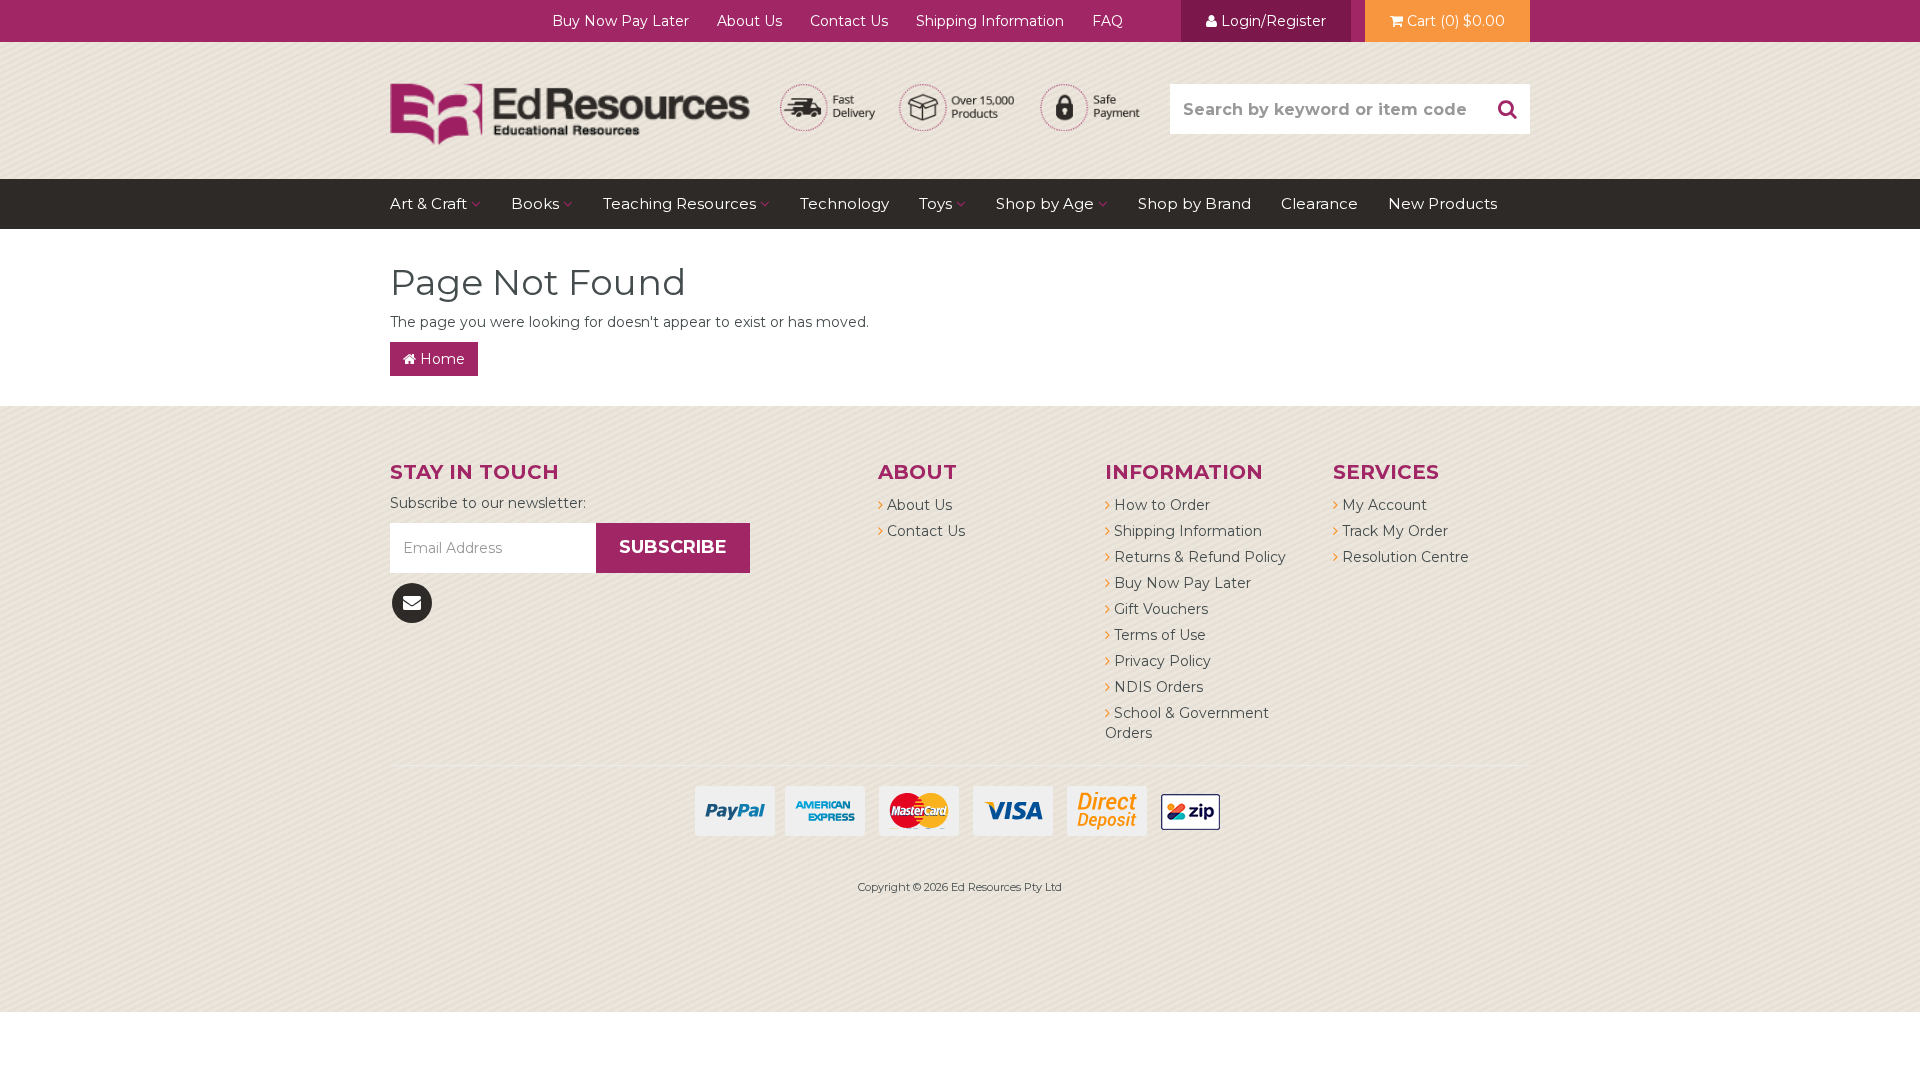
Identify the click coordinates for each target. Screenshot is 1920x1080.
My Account (1382, 505)
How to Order (1160, 505)
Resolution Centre (1403, 557)
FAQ (1107, 21)
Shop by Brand (1194, 203)
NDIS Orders (1156, 687)
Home (440, 359)
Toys (937, 203)
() (1456, 21)
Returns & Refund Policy (1198, 557)
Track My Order (1393, 531)
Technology (844, 203)
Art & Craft (430, 203)
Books (537, 203)
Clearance (1319, 203)
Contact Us (849, 21)
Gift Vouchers (1159, 609)
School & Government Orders (1187, 723)
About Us (749, 21)
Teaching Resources (681, 203)
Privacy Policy (1160, 661)
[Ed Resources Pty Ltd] (570, 96)
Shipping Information (990, 21)
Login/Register (1271, 21)
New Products (1442, 203)
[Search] (1508, 109)
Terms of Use (1158, 635)
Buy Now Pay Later (620, 21)
